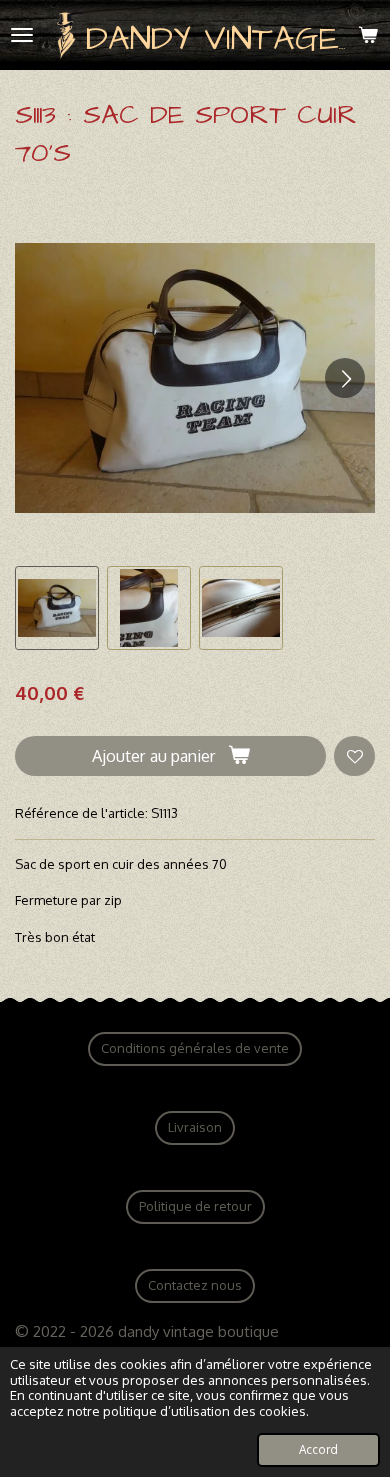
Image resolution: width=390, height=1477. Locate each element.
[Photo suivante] (345, 378)
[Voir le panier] (368, 35)
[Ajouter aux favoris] (354, 756)
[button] (57, 608)
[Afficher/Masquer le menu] (22, 35)
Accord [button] (318, 1449)
